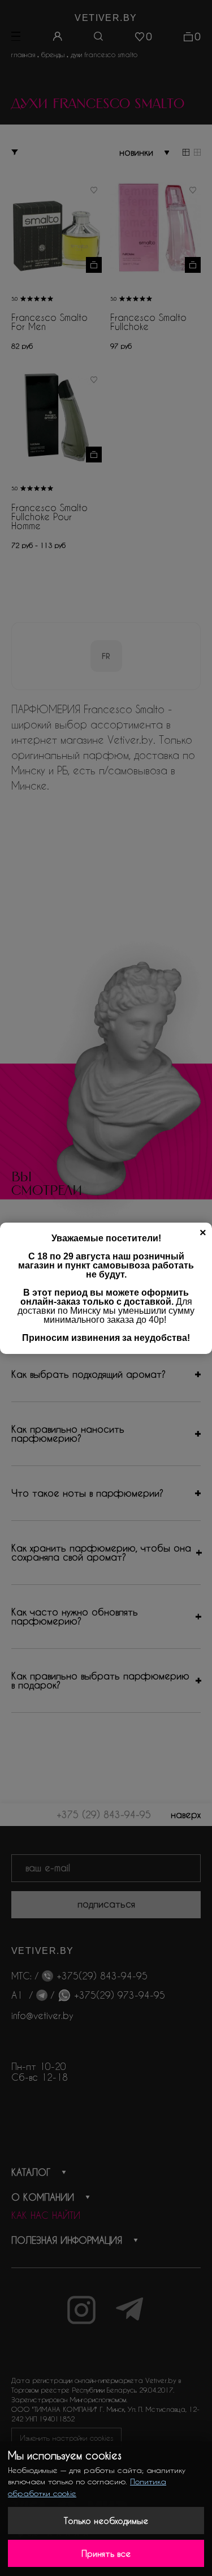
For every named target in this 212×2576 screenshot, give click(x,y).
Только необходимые (106, 2521)
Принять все (106, 2553)
